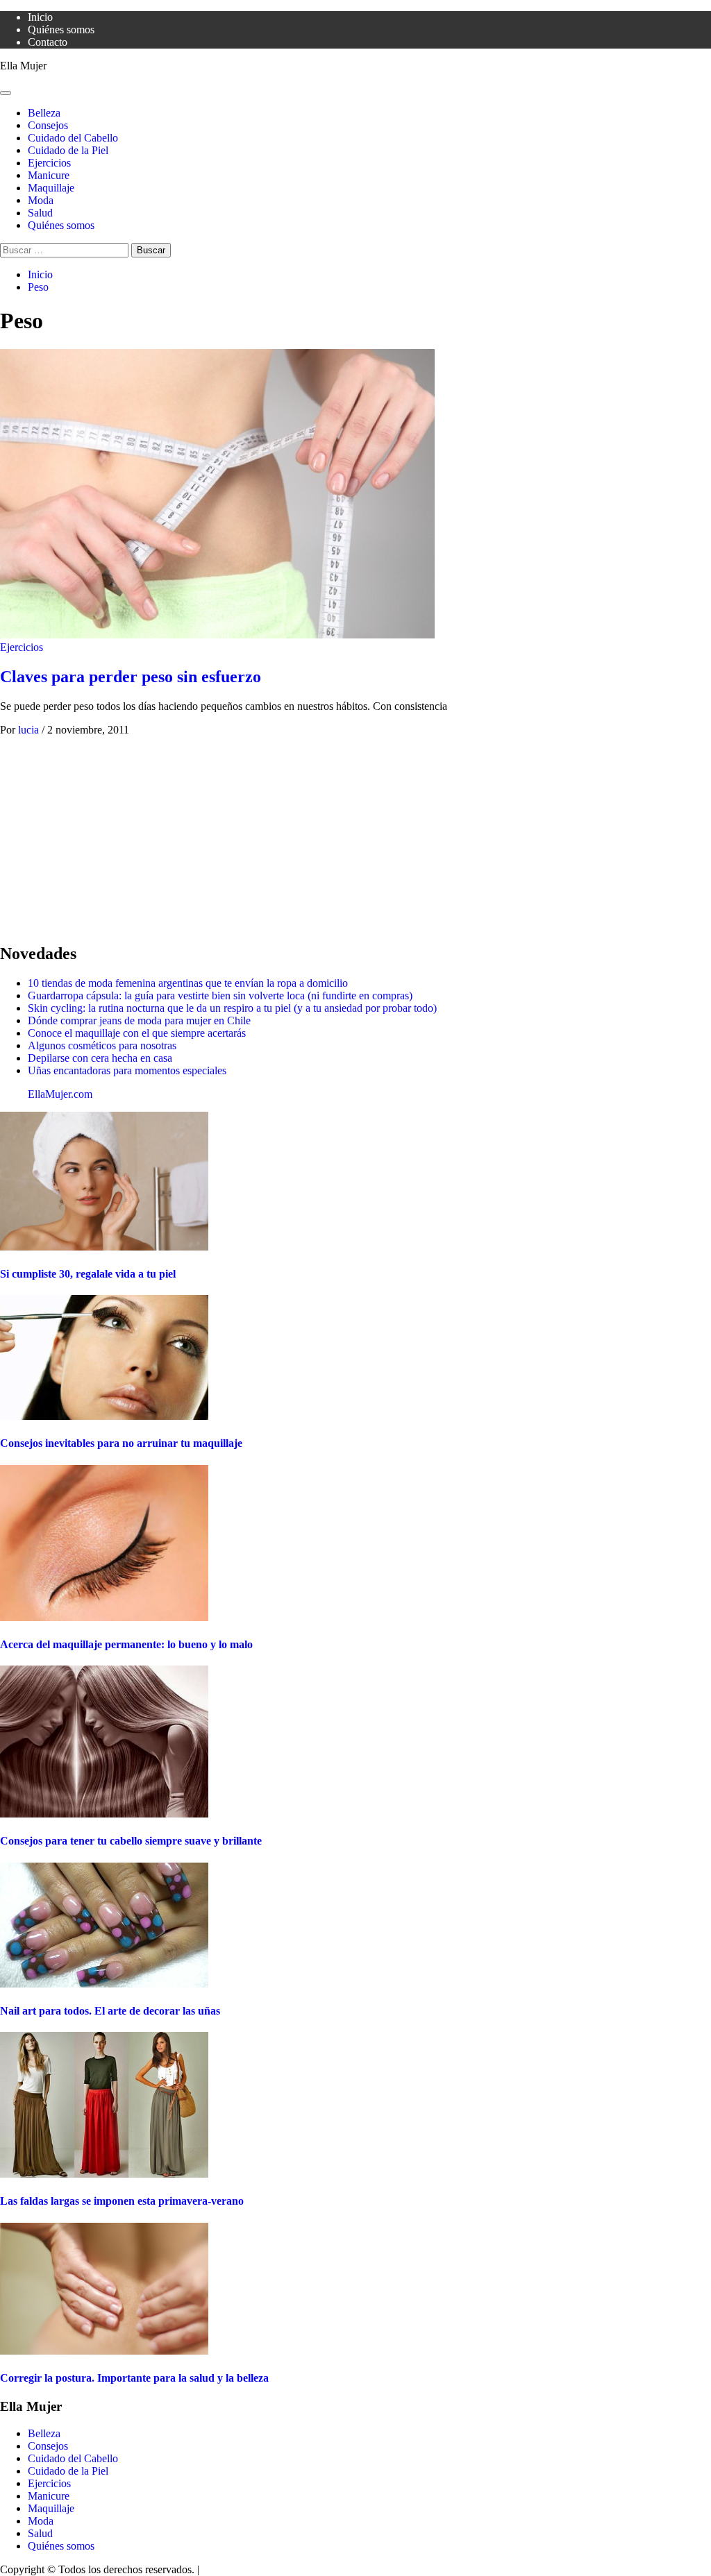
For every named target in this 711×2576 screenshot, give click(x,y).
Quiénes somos (61, 29)
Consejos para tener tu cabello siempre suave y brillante (131, 1841)
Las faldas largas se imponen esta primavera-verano (122, 2201)
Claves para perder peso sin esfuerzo (131, 677)
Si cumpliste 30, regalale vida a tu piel (88, 1274)
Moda (41, 200)
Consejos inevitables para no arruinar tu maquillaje (121, 1443)
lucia (30, 730)
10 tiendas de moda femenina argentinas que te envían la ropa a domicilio (188, 983)
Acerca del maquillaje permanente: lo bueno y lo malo (126, 1644)
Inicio (40, 17)
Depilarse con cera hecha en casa (100, 1058)
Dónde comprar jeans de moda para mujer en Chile (139, 1020)
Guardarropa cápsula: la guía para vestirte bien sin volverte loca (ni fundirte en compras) (220, 995)
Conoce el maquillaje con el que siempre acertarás (137, 1033)
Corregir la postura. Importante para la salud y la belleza (134, 2378)
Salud (40, 213)
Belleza (44, 113)
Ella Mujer (23, 66)
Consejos (48, 125)
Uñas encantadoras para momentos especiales (127, 1070)
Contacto (48, 42)
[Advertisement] (355, 833)
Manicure (49, 175)
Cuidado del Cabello (73, 138)
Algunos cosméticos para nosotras (102, 1045)
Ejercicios (49, 163)
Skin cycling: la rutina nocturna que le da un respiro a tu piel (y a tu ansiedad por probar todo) (232, 1008)
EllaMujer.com (60, 1094)
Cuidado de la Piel (68, 150)
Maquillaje (51, 188)
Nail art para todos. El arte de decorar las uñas (110, 2011)
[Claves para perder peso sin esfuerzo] (217, 635)
